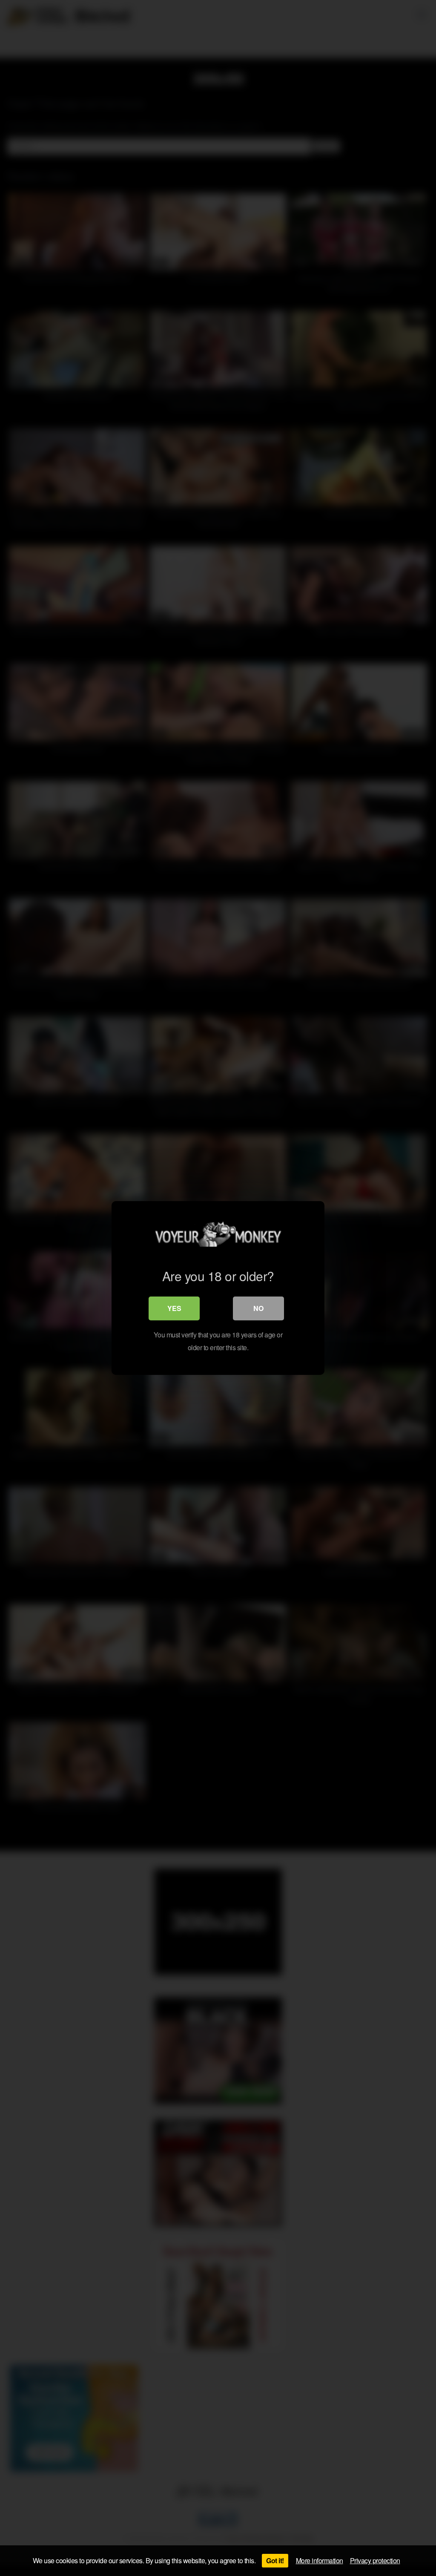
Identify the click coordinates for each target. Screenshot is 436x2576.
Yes (174, 1308)
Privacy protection (375, 2560)
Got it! (275, 2560)
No (258, 1308)
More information (320, 2560)
